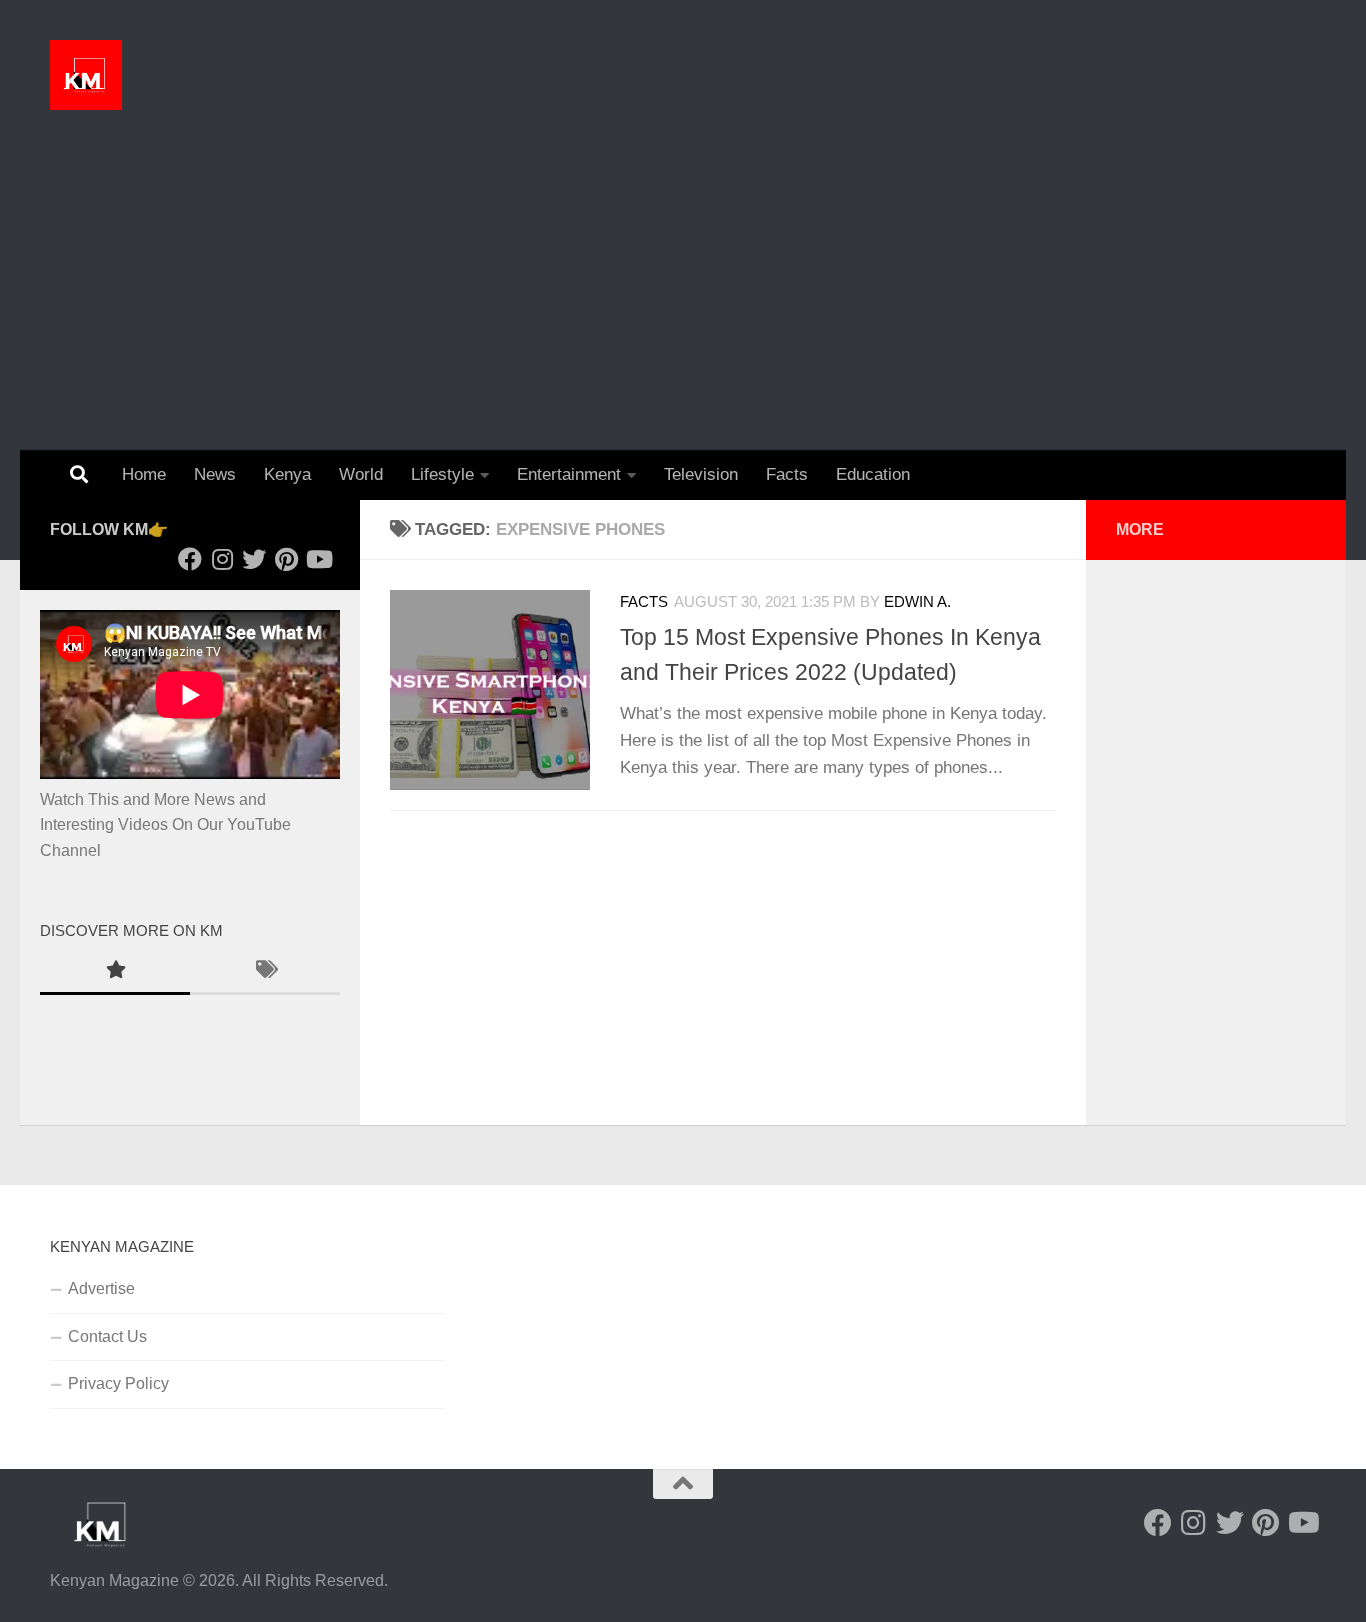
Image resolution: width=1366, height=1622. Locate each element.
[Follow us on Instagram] (222, 559)
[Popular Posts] (115, 972)
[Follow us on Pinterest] (286, 559)
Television (701, 474)
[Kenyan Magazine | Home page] (86, 75)
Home (144, 474)
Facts (787, 474)
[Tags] (265, 972)
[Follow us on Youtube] (318, 559)
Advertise (101, 1288)
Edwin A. (917, 602)
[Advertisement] (683, 300)
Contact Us (107, 1336)
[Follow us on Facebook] (190, 559)
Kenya (287, 474)
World (361, 474)
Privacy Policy (118, 1383)
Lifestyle (442, 474)
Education (873, 474)
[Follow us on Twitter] (254, 559)
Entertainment (569, 474)
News (215, 474)
